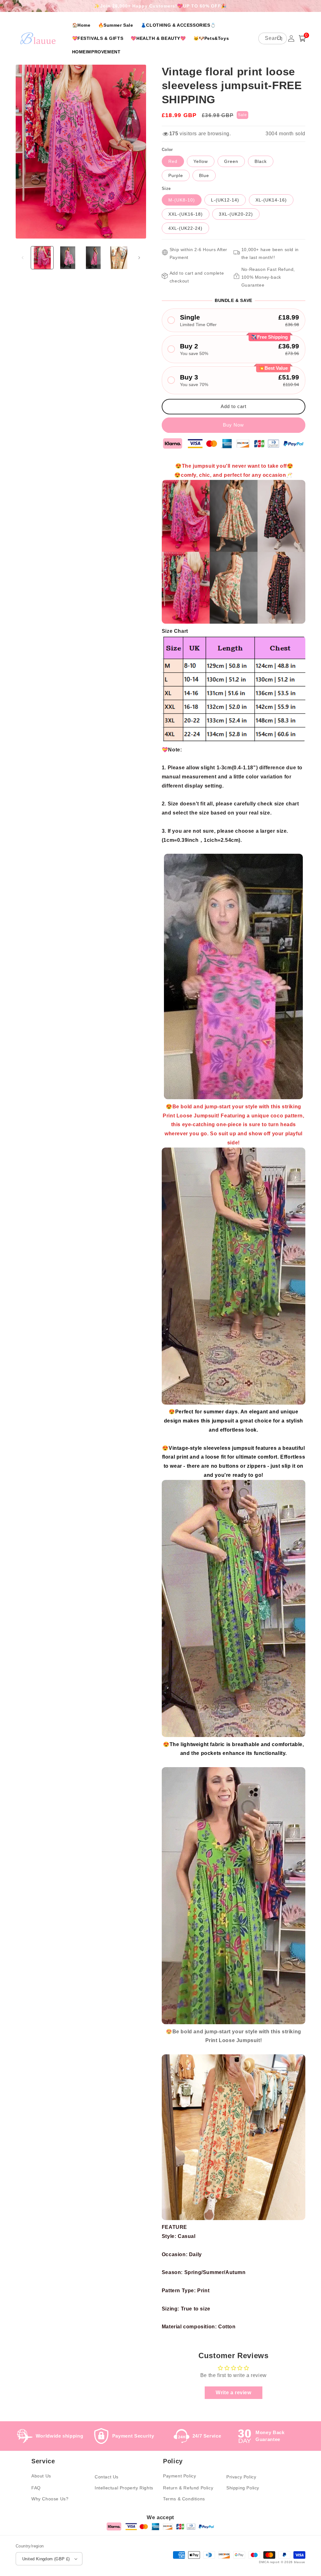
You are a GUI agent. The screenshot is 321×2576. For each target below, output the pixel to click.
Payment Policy (179, 2476)
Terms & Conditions (184, 2499)
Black (261, 161)
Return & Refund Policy (188, 2488)
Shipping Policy (243, 2488)
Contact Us (107, 2477)
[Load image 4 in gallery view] (119, 258)
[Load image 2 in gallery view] (68, 258)
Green (231, 161)
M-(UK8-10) (182, 200)
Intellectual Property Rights (124, 2488)
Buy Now (233, 425)
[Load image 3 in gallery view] (93, 258)
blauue (300, 2562)
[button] (302, 38)
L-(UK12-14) (225, 200)
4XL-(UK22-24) (185, 228)
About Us (41, 2476)
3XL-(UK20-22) (236, 214)
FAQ (36, 2488)
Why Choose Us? (50, 2499)
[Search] (280, 38)
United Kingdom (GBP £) (46, 2559)
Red (173, 161)
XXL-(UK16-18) (186, 214)
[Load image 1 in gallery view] (42, 258)
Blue (204, 175)
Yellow (201, 161)
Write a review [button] (233, 2393)
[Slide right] (139, 258)
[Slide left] (23, 258)
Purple (176, 175)
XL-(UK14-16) (271, 200)
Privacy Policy (241, 2477)
